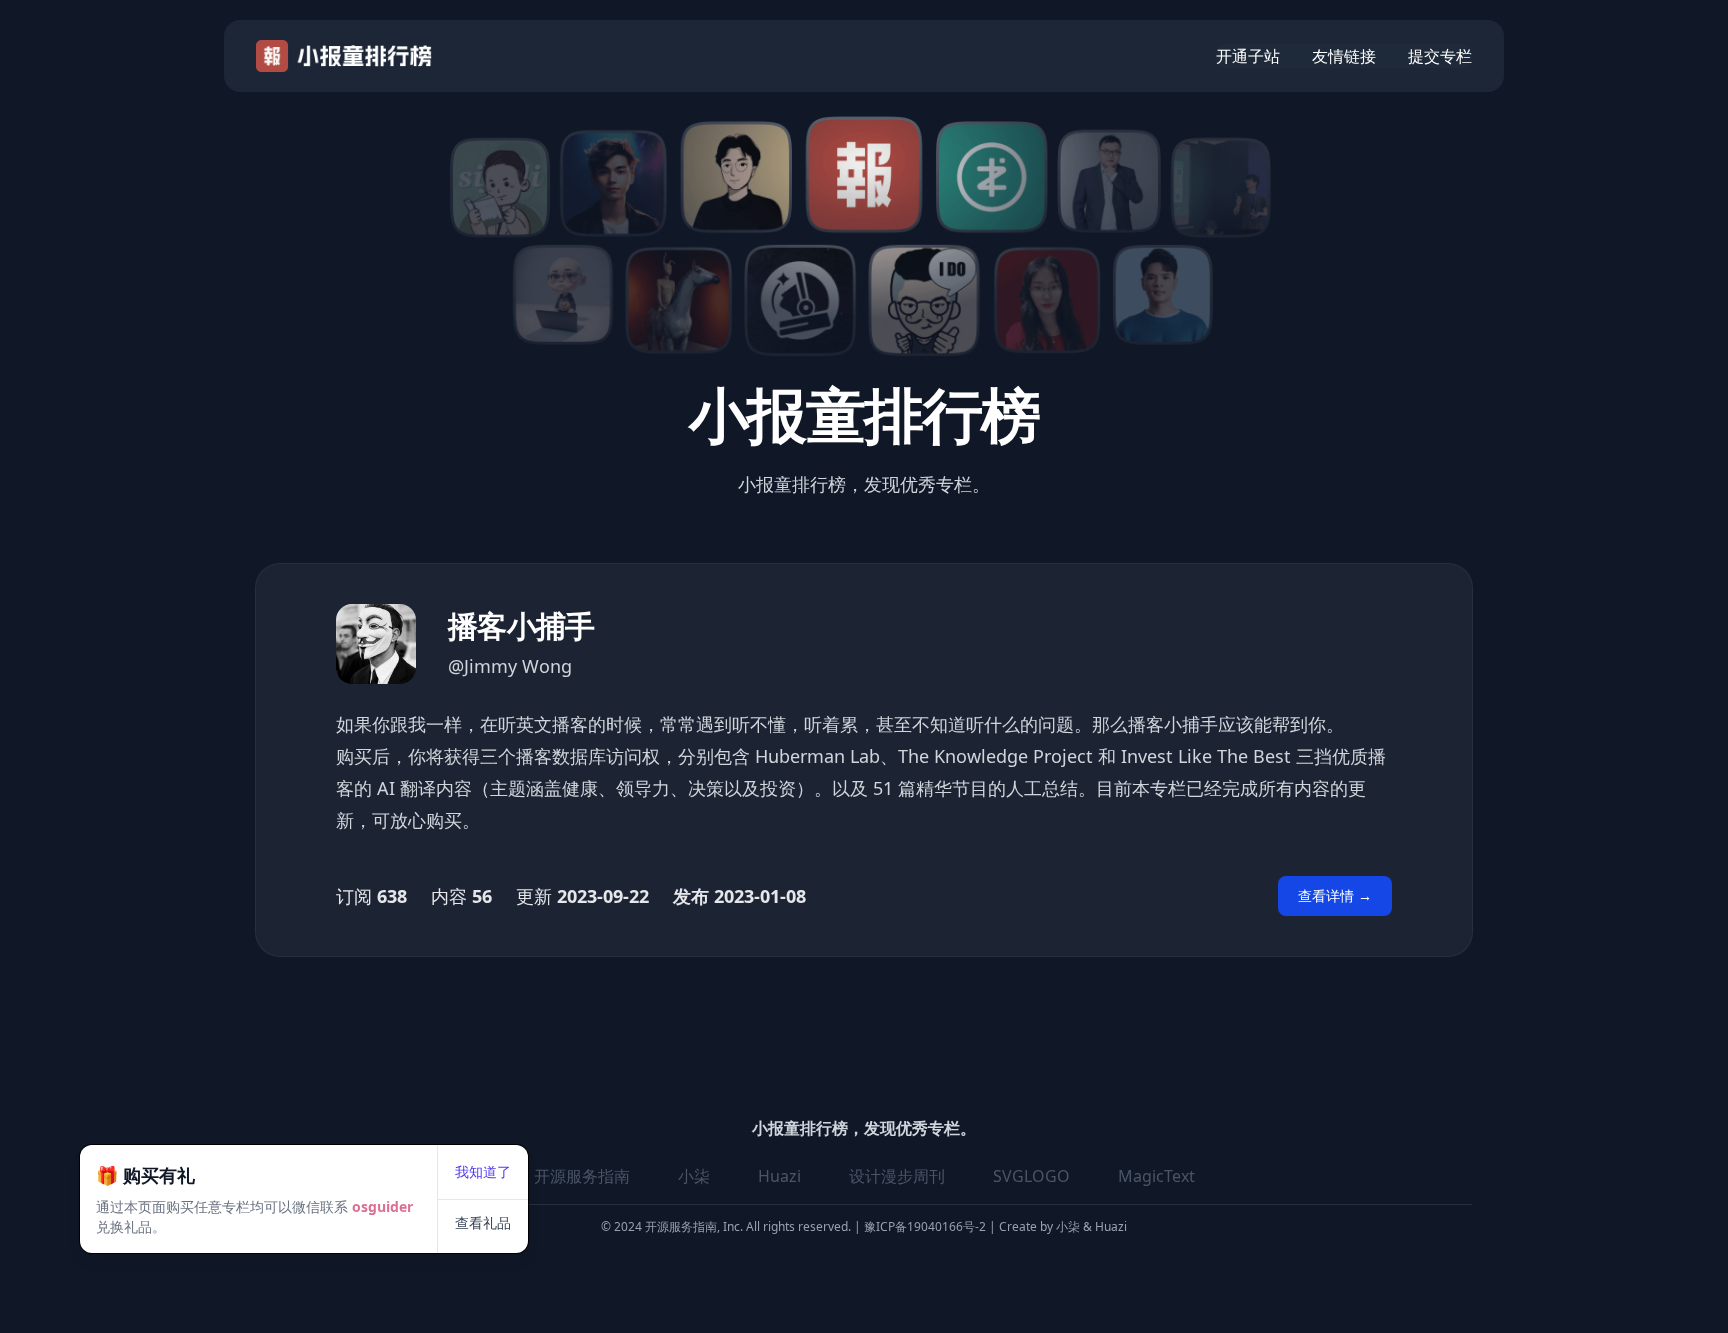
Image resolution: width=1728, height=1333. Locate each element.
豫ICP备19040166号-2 (925, 1226)
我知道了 (483, 1171)
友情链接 (1344, 56)
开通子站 (1248, 56)
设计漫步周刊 (897, 1176)
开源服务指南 (582, 1176)
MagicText (1156, 1176)
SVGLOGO (1031, 1176)
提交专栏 (1440, 56)
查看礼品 (483, 1222)
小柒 (694, 1176)
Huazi (779, 1176)
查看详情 (1335, 895)
